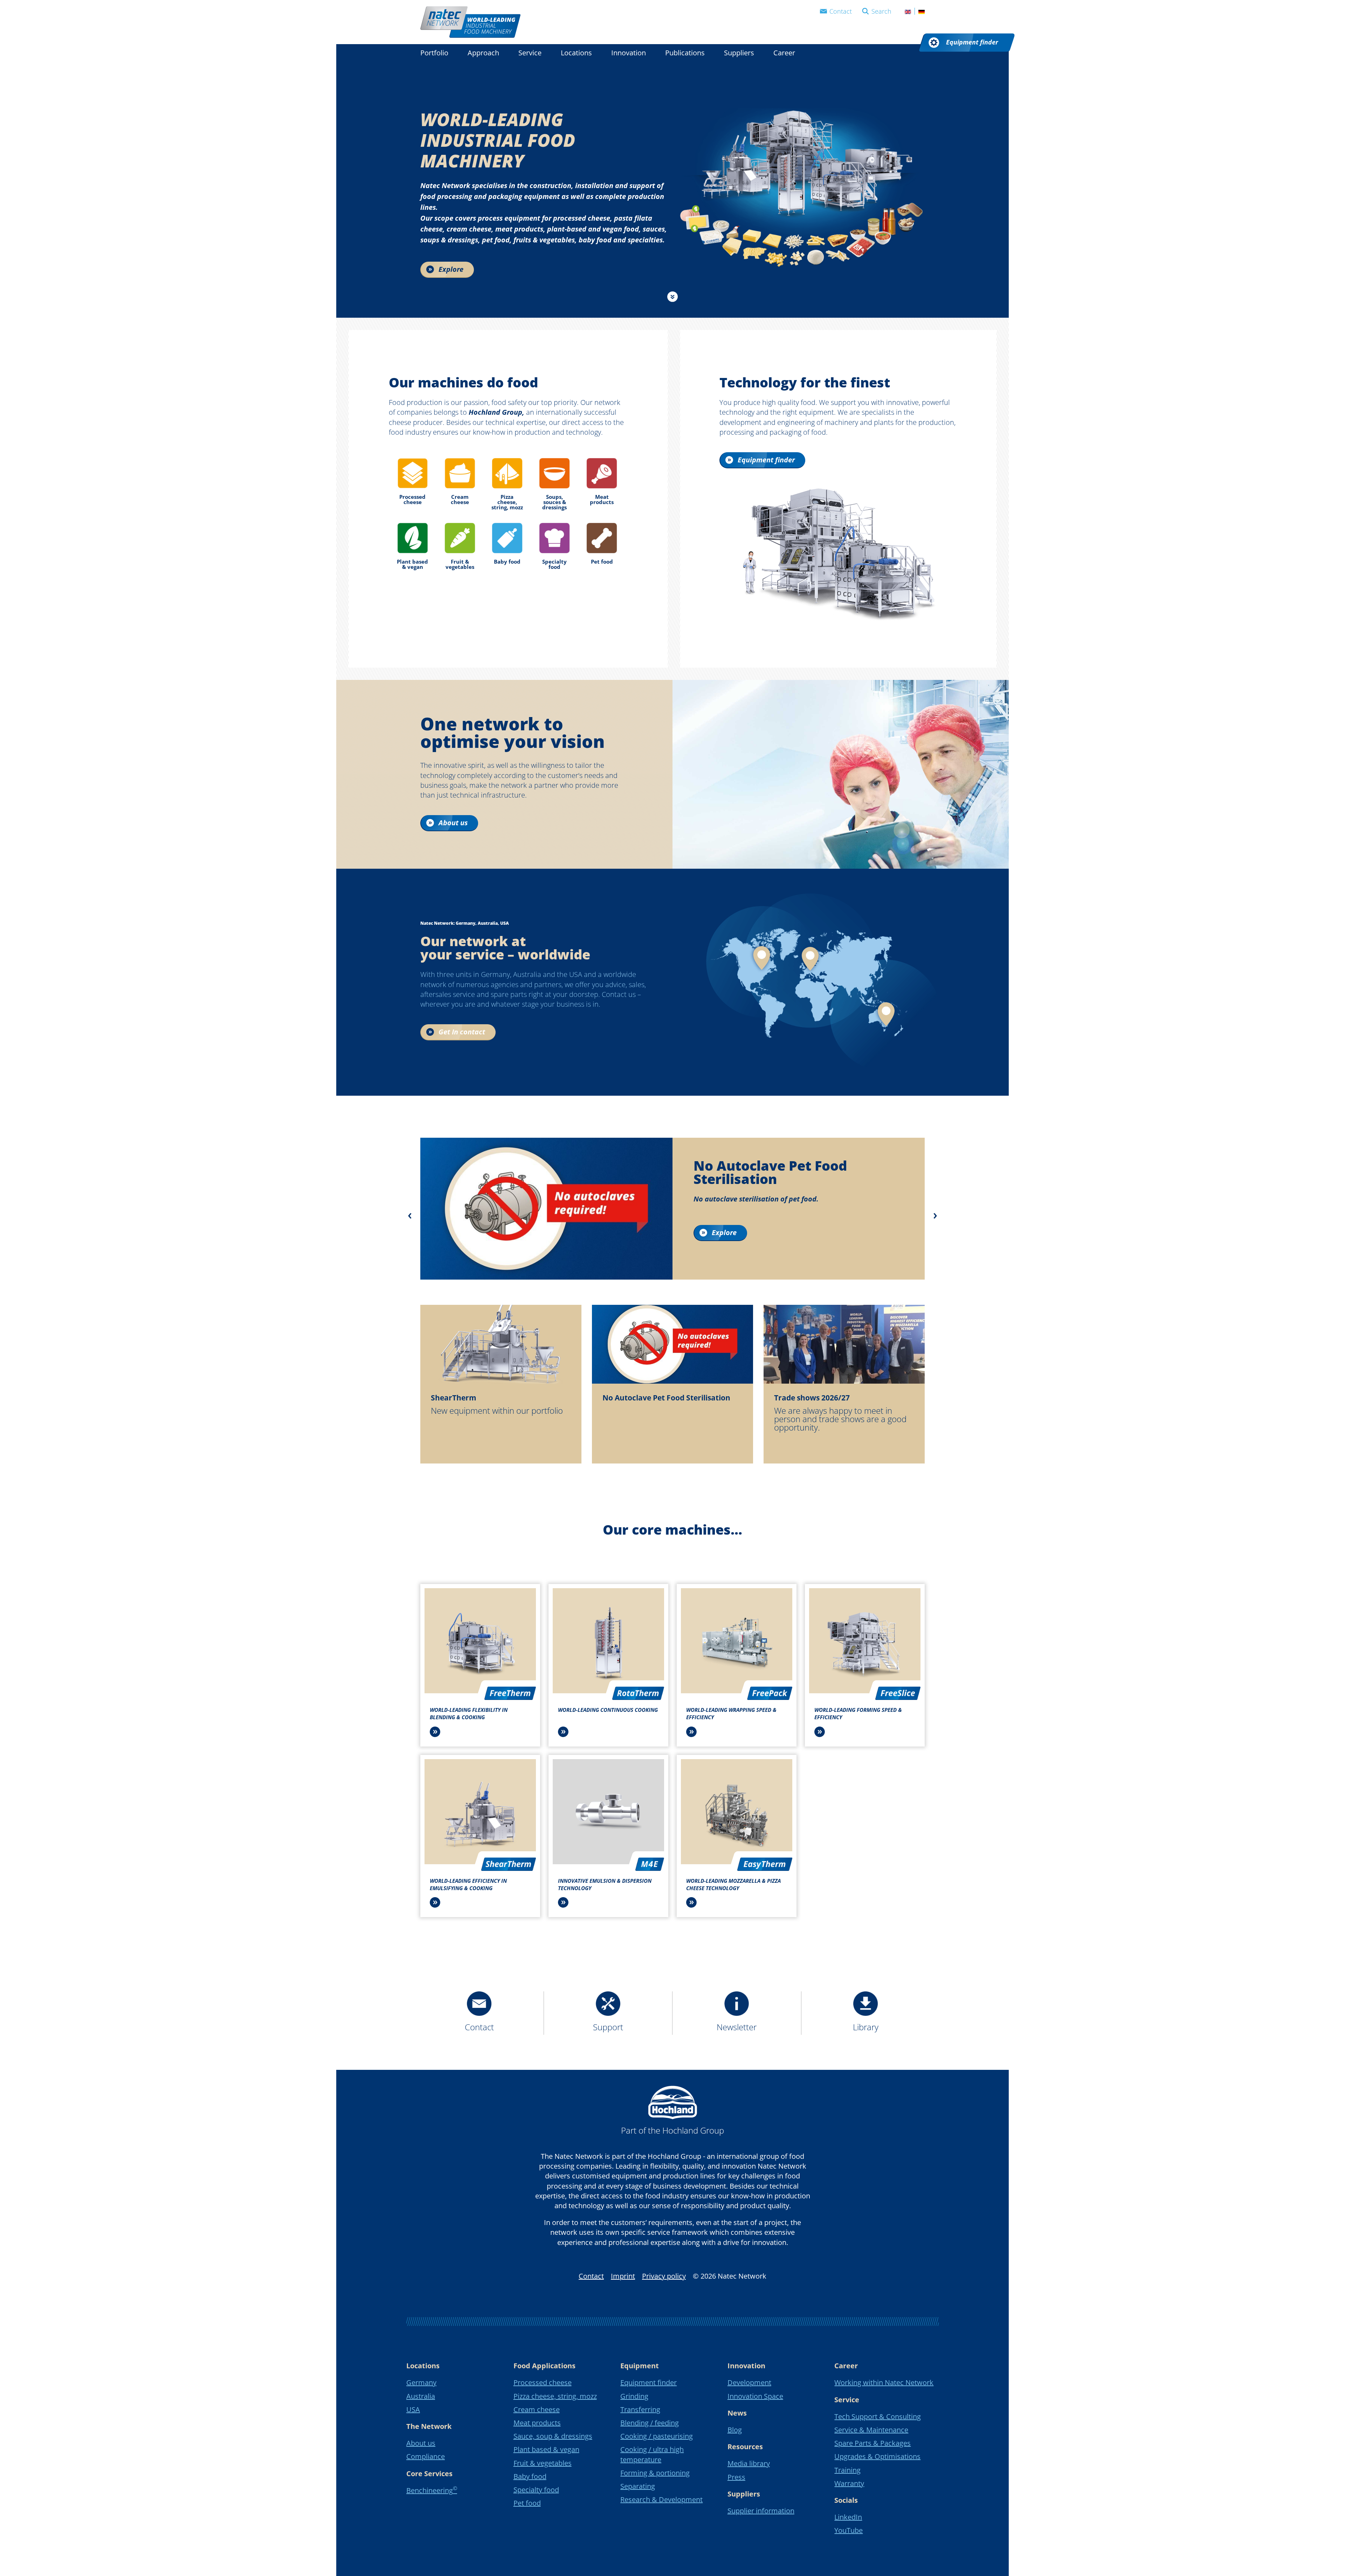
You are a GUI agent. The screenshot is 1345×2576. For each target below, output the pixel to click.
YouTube (849, 2530)
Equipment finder (649, 2382)
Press (736, 2477)
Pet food (527, 2503)
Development (749, 2382)
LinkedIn (848, 2517)
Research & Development (661, 2499)
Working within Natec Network (884, 2382)
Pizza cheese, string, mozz (555, 2396)
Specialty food (536, 2490)
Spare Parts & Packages (872, 2443)
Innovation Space (755, 2396)
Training (847, 2470)
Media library (749, 2463)
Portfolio (434, 53)
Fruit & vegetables (543, 2463)
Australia (421, 2396)
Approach (483, 53)
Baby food (530, 2476)
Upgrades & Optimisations (877, 2456)
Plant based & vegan (546, 2449)
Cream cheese (537, 2409)
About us (421, 2443)
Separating (638, 2486)
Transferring (640, 2409)
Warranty (849, 2483)
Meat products (537, 2423)
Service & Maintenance (871, 2430)
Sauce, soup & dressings (553, 2436)
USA (413, 2409)
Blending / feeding (650, 2423)
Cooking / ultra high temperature (652, 2454)
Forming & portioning (655, 2473)
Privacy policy (664, 2276)
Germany (421, 2382)
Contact (841, 11)
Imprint (623, 2276)
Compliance (426, 2456)
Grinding (634, 2396)
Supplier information (761, 2511)
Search (881, 11)
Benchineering (432, 2490)
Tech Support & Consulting (878, 2416)
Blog (735, 2430)
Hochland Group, (496, 412)
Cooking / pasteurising (657, 2436)
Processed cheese (543, 2382)
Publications (685, 53)
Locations (576, 53)
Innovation (629, 53)
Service (530, 53)
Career (784, 53)
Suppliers (739, 53)
